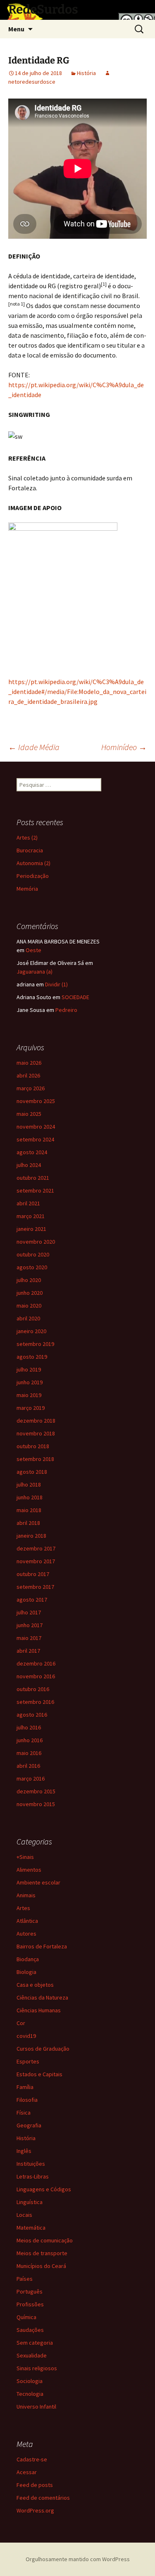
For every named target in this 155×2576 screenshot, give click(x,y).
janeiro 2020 (31, 1331)
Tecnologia (30, 2394)
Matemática (31, 2228)
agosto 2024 (32, 1152)
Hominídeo (124, 747)
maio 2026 (29, 1063)
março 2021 (31, 1216)
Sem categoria (35, 2343)
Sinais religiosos (37, 2368)
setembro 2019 (35, 1344)
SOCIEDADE (75, 997)
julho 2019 (29, 1369)
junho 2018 (30, 1497)
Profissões (30, 2304)
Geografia (29, 2125)
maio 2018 (29, 1510)
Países (25, 2279)
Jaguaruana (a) (35, 972)
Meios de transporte (42, 2253)
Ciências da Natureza (42, 1997)
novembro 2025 (36, 1101)
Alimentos (29, 1870)
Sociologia (30, 2381)
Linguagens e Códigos (44, 2189)
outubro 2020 (33, 1254)
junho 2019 (30, 1382)
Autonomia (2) (33, 863)
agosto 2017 (32, 1600)
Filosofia (27, 2100)
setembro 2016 (35, 1702)
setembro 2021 (35, 1190)
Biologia (26, 1972)
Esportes (28, 2061)
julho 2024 (29, 1165)
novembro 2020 (36, 1242)
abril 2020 (28, 1318)
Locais (24, 2215)
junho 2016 (30, 1740)
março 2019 (31, 1408)
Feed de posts (35, 2485)
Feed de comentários (43, 2498)
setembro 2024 (35, 1139)
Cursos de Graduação (43, 2049)
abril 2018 (28, 1523)
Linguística (30, 2202)
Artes (23, 1908)
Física (24, 2113)
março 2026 (31, 1088)
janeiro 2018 (31, 1536)
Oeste (33, 950)
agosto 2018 (32, 1472)
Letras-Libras (33, 2176)
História (86, 73)
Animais (26, 1895)
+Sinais (25, 1857)
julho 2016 (29, 1727)
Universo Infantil (36, 2407)
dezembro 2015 (36, 1791)
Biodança (28, 1959)
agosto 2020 (32, 1267)
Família (25, 2087)
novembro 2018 (36, 1433)
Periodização (33, 876)
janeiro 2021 (31, 1229)
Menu (16, 29)
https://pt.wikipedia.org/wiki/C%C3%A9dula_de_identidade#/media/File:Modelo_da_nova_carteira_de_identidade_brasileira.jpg (77, 692)
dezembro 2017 (36, 1548)
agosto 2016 (32, 1715)
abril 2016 (28, 1766)
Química (26, 2317)
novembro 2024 (36, 1127)
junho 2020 (30, 1293)
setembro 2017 (35, 1587)
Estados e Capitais (39, 2074)
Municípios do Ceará (41, 2266)
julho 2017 (29, 1612)
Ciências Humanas (39, 2010)
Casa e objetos (35, 1985)
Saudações (30, 2330)
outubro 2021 (33, 1178)
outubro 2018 (33, 1446)
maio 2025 (29, 1114)
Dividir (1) (56, 984)
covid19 (26, 2036)
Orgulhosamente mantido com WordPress (78, 2559)
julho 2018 (29, 1484)
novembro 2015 (36, 1804)
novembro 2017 (36, 1561)
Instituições (31, 2164)
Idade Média (34, 747)
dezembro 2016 (36, 1663)
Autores (26, 1934)
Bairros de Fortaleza (42, 1946)
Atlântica (27, 1921)
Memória (27, 889)
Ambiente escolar (38, 1882)
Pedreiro (66, 1010)
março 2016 (31, 1778)
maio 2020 (29, 1306)
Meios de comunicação (45, 2240)
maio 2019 (29, 1395)
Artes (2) (27, 837)
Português (30, 2291)
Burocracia (30, 850)
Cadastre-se (32, 2459)
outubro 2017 (33, 1574)
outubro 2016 (33, 1689)
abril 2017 (28, 1651)
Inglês (24, 2151)
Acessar (27, 2472)
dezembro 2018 (36, 1421)
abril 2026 (28, 1075)
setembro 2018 (35, 1459)
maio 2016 (29, 1753)
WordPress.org (35, 2510)
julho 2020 (29, 1280)
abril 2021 (28, 1203)
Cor (21, 2023)
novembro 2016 (36, 1676)
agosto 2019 (32, 1357)
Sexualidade (32, 2355)
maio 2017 (29, 1638)
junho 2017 (30, 1625)
